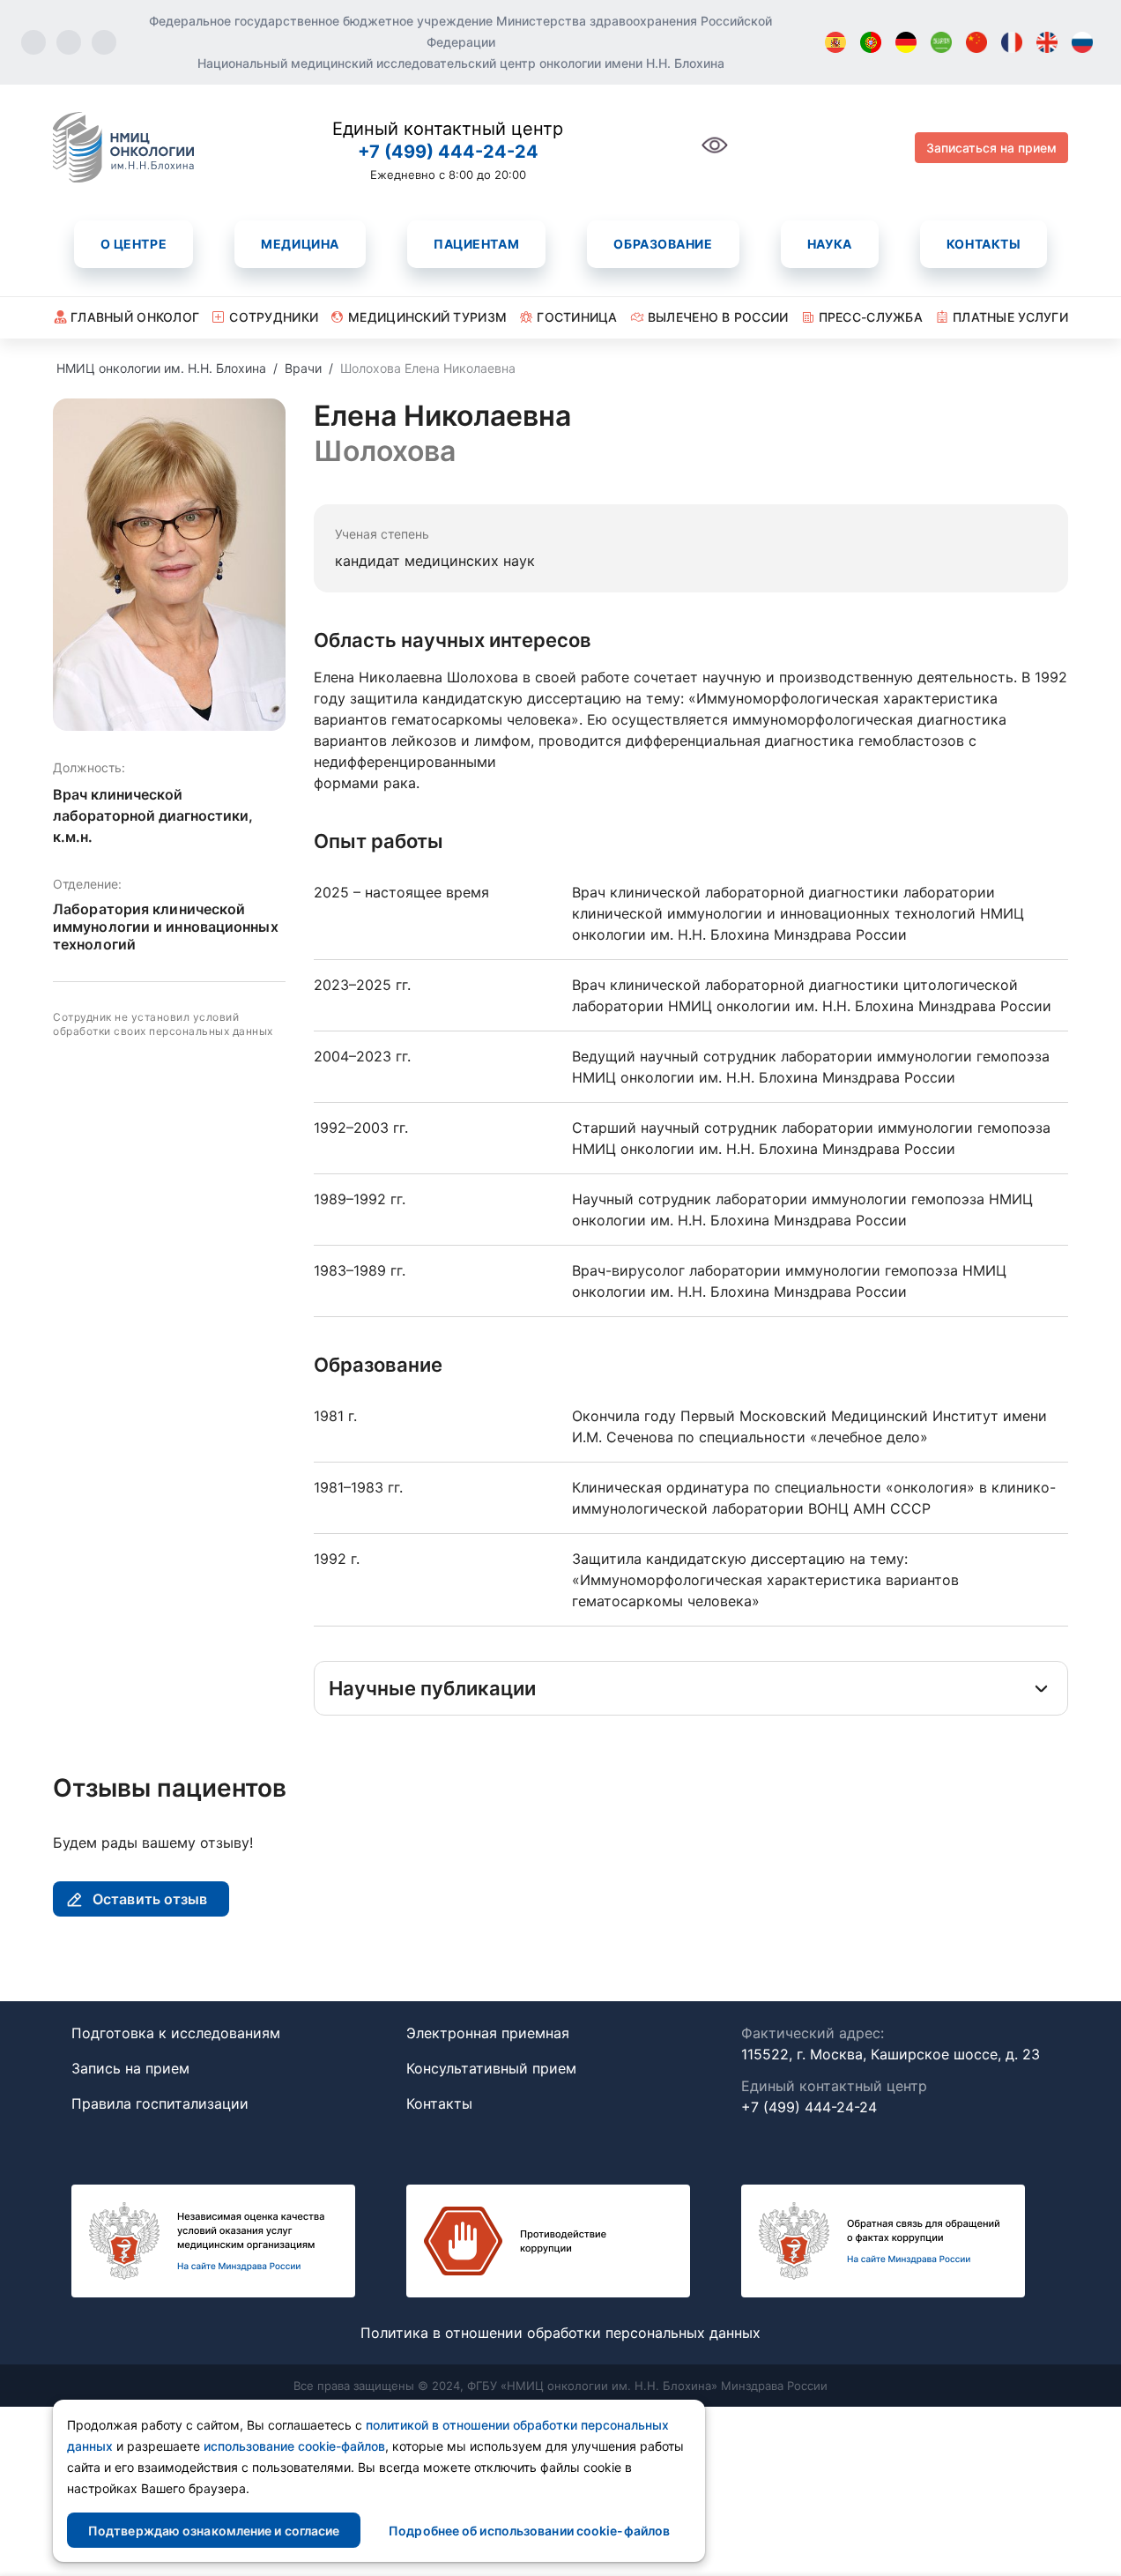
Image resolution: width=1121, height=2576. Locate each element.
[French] (1012, 42)
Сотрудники (274, 317)
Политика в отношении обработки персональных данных (560, 2333)
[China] (976, 42)
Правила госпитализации (160, 2103)
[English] (1047, 42)
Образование (663, 244)
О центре (134, 244)
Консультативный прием (491, 2068)
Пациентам (476, 244)
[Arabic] (941, 42)
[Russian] (1082, 42)
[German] (906, 42)
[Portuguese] (871, 42)
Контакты (984, 244)
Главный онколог (135, 317)
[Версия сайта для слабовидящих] (715, 155)
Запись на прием (130, 2068)
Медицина (300, 244)
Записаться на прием (991, 148)
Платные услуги (1010, 317)
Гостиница (577, 317)
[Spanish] (835, 42)
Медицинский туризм (427, 317)
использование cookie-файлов (294, 2446)
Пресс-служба (871, 317)
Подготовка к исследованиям (176, 2033)
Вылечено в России (718, 317)
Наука (830, 244)
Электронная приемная (488, 2033)
